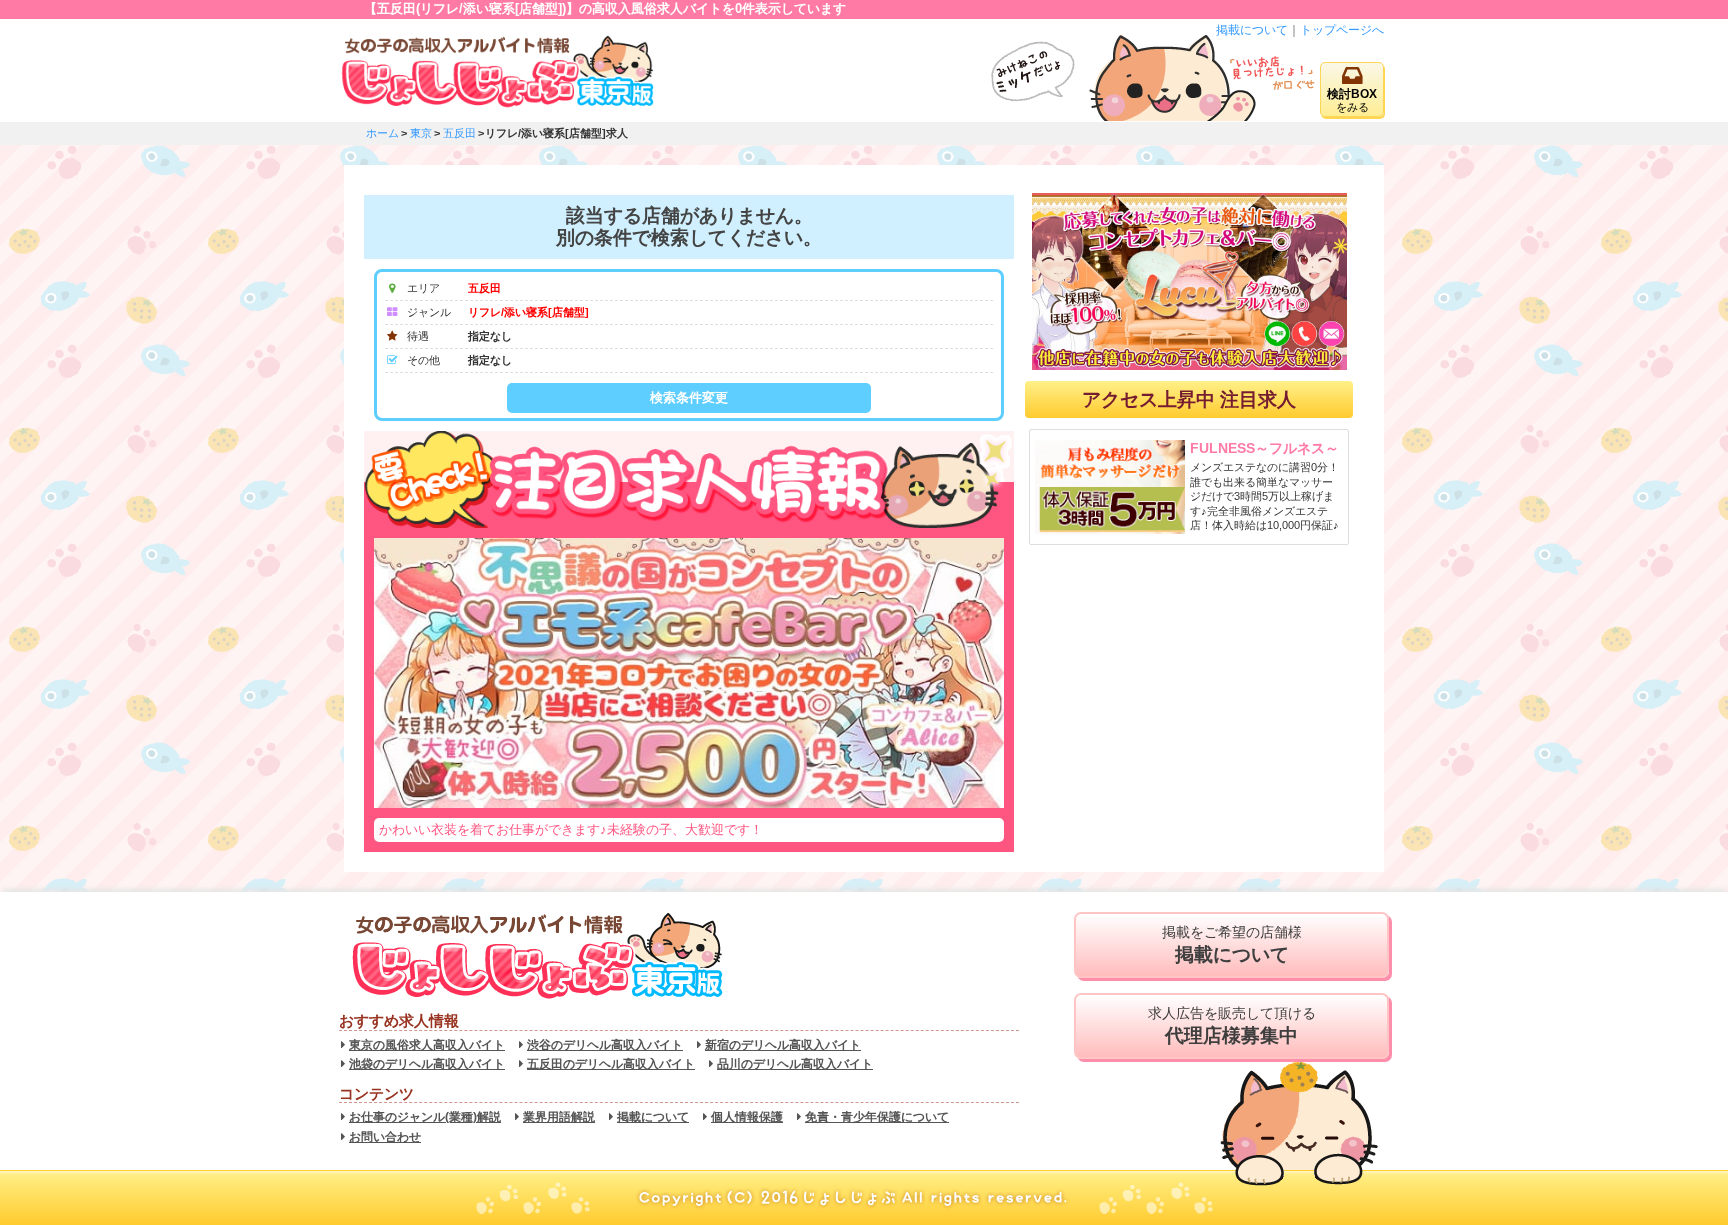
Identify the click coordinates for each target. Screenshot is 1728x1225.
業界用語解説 (559, 1117)
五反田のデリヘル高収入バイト (611, 1064)
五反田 (459, 133)
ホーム (382, 133)
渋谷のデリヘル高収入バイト (605, 1045)
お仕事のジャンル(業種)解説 (425, 1117)
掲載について (1252, 30)
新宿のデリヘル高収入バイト (783, 1045)
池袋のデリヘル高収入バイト (427, 1064)
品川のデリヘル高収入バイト (795, 1064)
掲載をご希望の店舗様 (1232, 944)
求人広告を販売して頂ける (1232, 1025)
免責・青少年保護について (877, 1117)
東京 (421, 133)
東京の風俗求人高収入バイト (427, 1045)
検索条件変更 (689, 397)
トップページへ (1342, 30)
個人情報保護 (747, 1117)
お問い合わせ (385, 1137)
